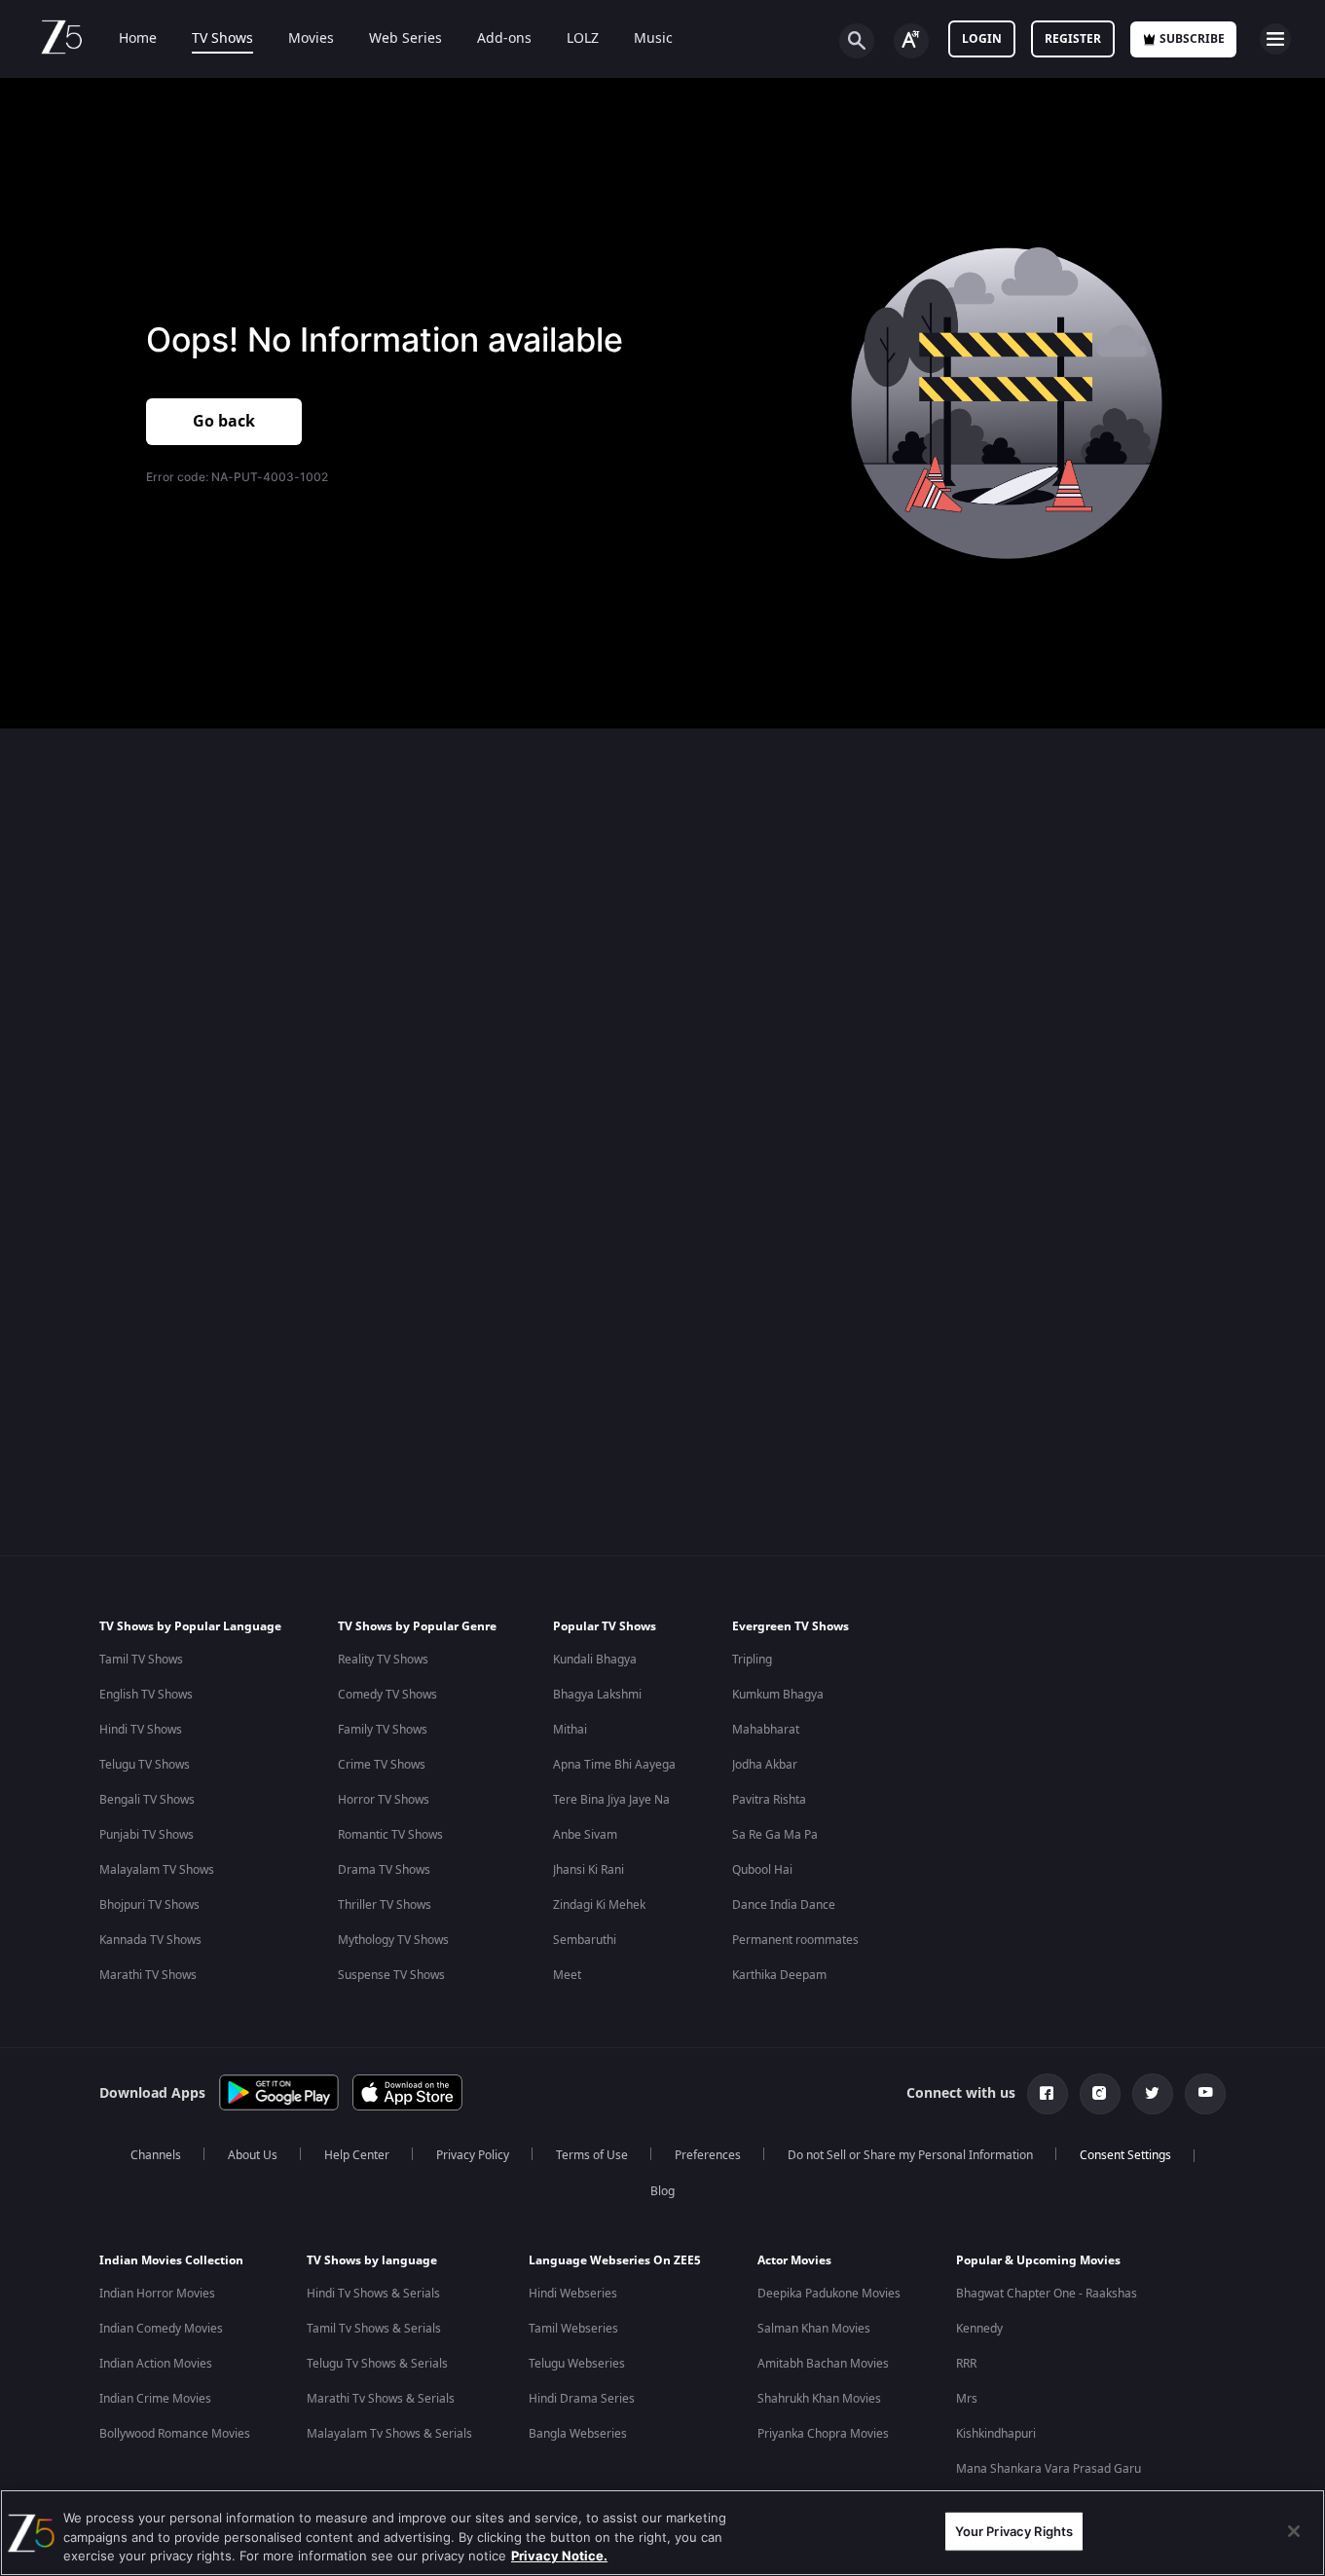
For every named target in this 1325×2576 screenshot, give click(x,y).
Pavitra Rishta (769, 1800)
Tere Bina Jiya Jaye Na (611, 1800)
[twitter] (1153, 2094)
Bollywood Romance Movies (175, 2434)
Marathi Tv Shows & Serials (381, 2399)
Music (653, 39)
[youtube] (1205, 2094)
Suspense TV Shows (391, 1975)
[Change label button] (911, 41)
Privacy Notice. (559, 2556)
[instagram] (1100, 2094)
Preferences (708, 2155)
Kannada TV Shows (150, 1940)
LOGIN (982, 39)
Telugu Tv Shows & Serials (377, 2364)
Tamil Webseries (573, 2329)
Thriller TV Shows (385, 1905)
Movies (311, 39)
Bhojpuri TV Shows (149, 1905)
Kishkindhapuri (996, 2434)
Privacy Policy (473, 2155)
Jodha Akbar (765, 1765)
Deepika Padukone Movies (829, 2294)
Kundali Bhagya (595, 1660)
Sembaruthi (585, 1940)
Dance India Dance (784, 1905)
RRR (966, 2364)
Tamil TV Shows (141, 1660)
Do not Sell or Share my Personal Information (910, 2155)
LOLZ (583, 39)
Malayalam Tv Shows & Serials (389, 2434)
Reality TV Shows (383, 1660)
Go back (224, 422)
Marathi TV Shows (148, 1975)
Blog (662, 2191)
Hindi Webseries (573, 2294)
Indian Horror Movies (157, 2294)
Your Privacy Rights (1014, 2530)
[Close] (1294, 2531)
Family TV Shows (383, 1730)
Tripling (752, 1660)
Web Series (405, 39)
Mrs (967, 2399)
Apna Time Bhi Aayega (614, 1765)
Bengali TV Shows (147, 1800)
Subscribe (1192, 39)
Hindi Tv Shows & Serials (373, 2294)
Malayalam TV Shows (157, 1870)
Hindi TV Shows (141, 1730)
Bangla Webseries (578, 2434)
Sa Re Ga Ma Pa (775, 1835)
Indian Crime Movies (155, 2399)
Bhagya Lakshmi (597, 1695)
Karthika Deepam (779, 1975)
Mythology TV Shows (393, 1940)
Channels (156, 2155)
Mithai (570, 1730)
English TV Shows (146, 1695)
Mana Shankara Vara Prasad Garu (1049, 2469)
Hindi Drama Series (582, 2399)
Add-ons (504, 39)
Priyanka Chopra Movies (823, 2434)
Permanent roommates (795, 1940)
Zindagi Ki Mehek (599, 1905)
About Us (253, 2155)
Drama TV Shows (384, 1870)
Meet (567, 1975)
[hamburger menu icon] (1275, 39)
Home (138, 39)
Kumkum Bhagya (778, 1695)
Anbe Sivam (585, 1835)
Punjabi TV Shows (147, 1835)
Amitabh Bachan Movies (823, 2364)
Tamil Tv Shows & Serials (374, 2329)
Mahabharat (766, 1730)
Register (1073, 39)
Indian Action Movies (156, 2364)
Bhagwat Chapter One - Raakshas (1047, 2294)
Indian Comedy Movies (161, 2329)
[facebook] (1048, 2094)
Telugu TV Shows (145, 1765)
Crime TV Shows (382, 1765)
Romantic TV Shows (390, 1835)
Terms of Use (592, 2155)
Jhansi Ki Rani (589, 1870)
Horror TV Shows (384, 1800)
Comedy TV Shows (387, 1695)
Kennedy (979, 2329)
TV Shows (222, 39)
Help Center (357, 2155)
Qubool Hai (762, 1870)
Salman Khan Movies (814, 2329)
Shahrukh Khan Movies (819, 2399)
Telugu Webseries (577, 2364)
